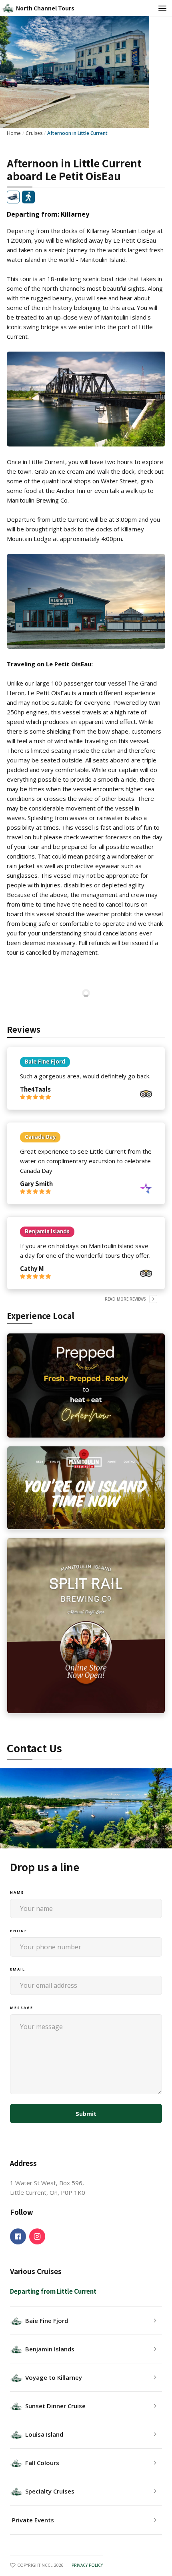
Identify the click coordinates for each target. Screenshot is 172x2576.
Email (18, 1969)
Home (14, 133)
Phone (19, 1931)
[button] (160, 8)
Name (17, 1892)
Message (22, 2008)
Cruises (34, 133)
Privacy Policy (87, 2565)
